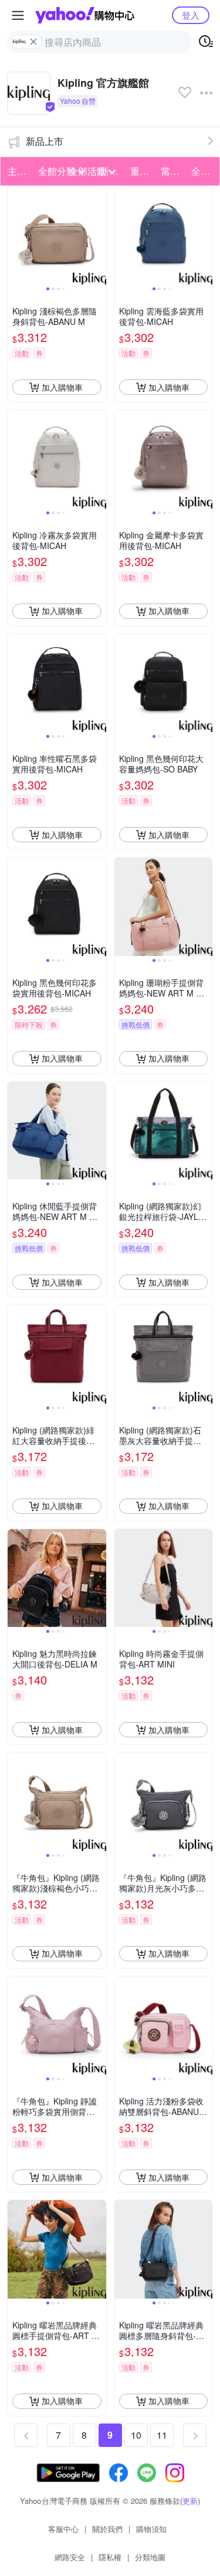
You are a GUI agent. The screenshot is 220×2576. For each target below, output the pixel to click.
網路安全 (70, 2557)
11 (162, 2435)
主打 (17, 171)
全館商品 (203, 171)
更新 (190, 2501)
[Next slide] (99, 236)
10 (136, 2435)
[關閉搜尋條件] (33, 42)
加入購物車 (62, 387)
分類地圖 (150, 2557)
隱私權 (110, 2557)
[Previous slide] (15, 236)
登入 (191, 15)
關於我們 (107, 2529)
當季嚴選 (172, 171)
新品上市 (45, 141)
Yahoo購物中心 (85, 15)
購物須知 (151, 2529)
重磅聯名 (142, 171)
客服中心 (63, 2529)
